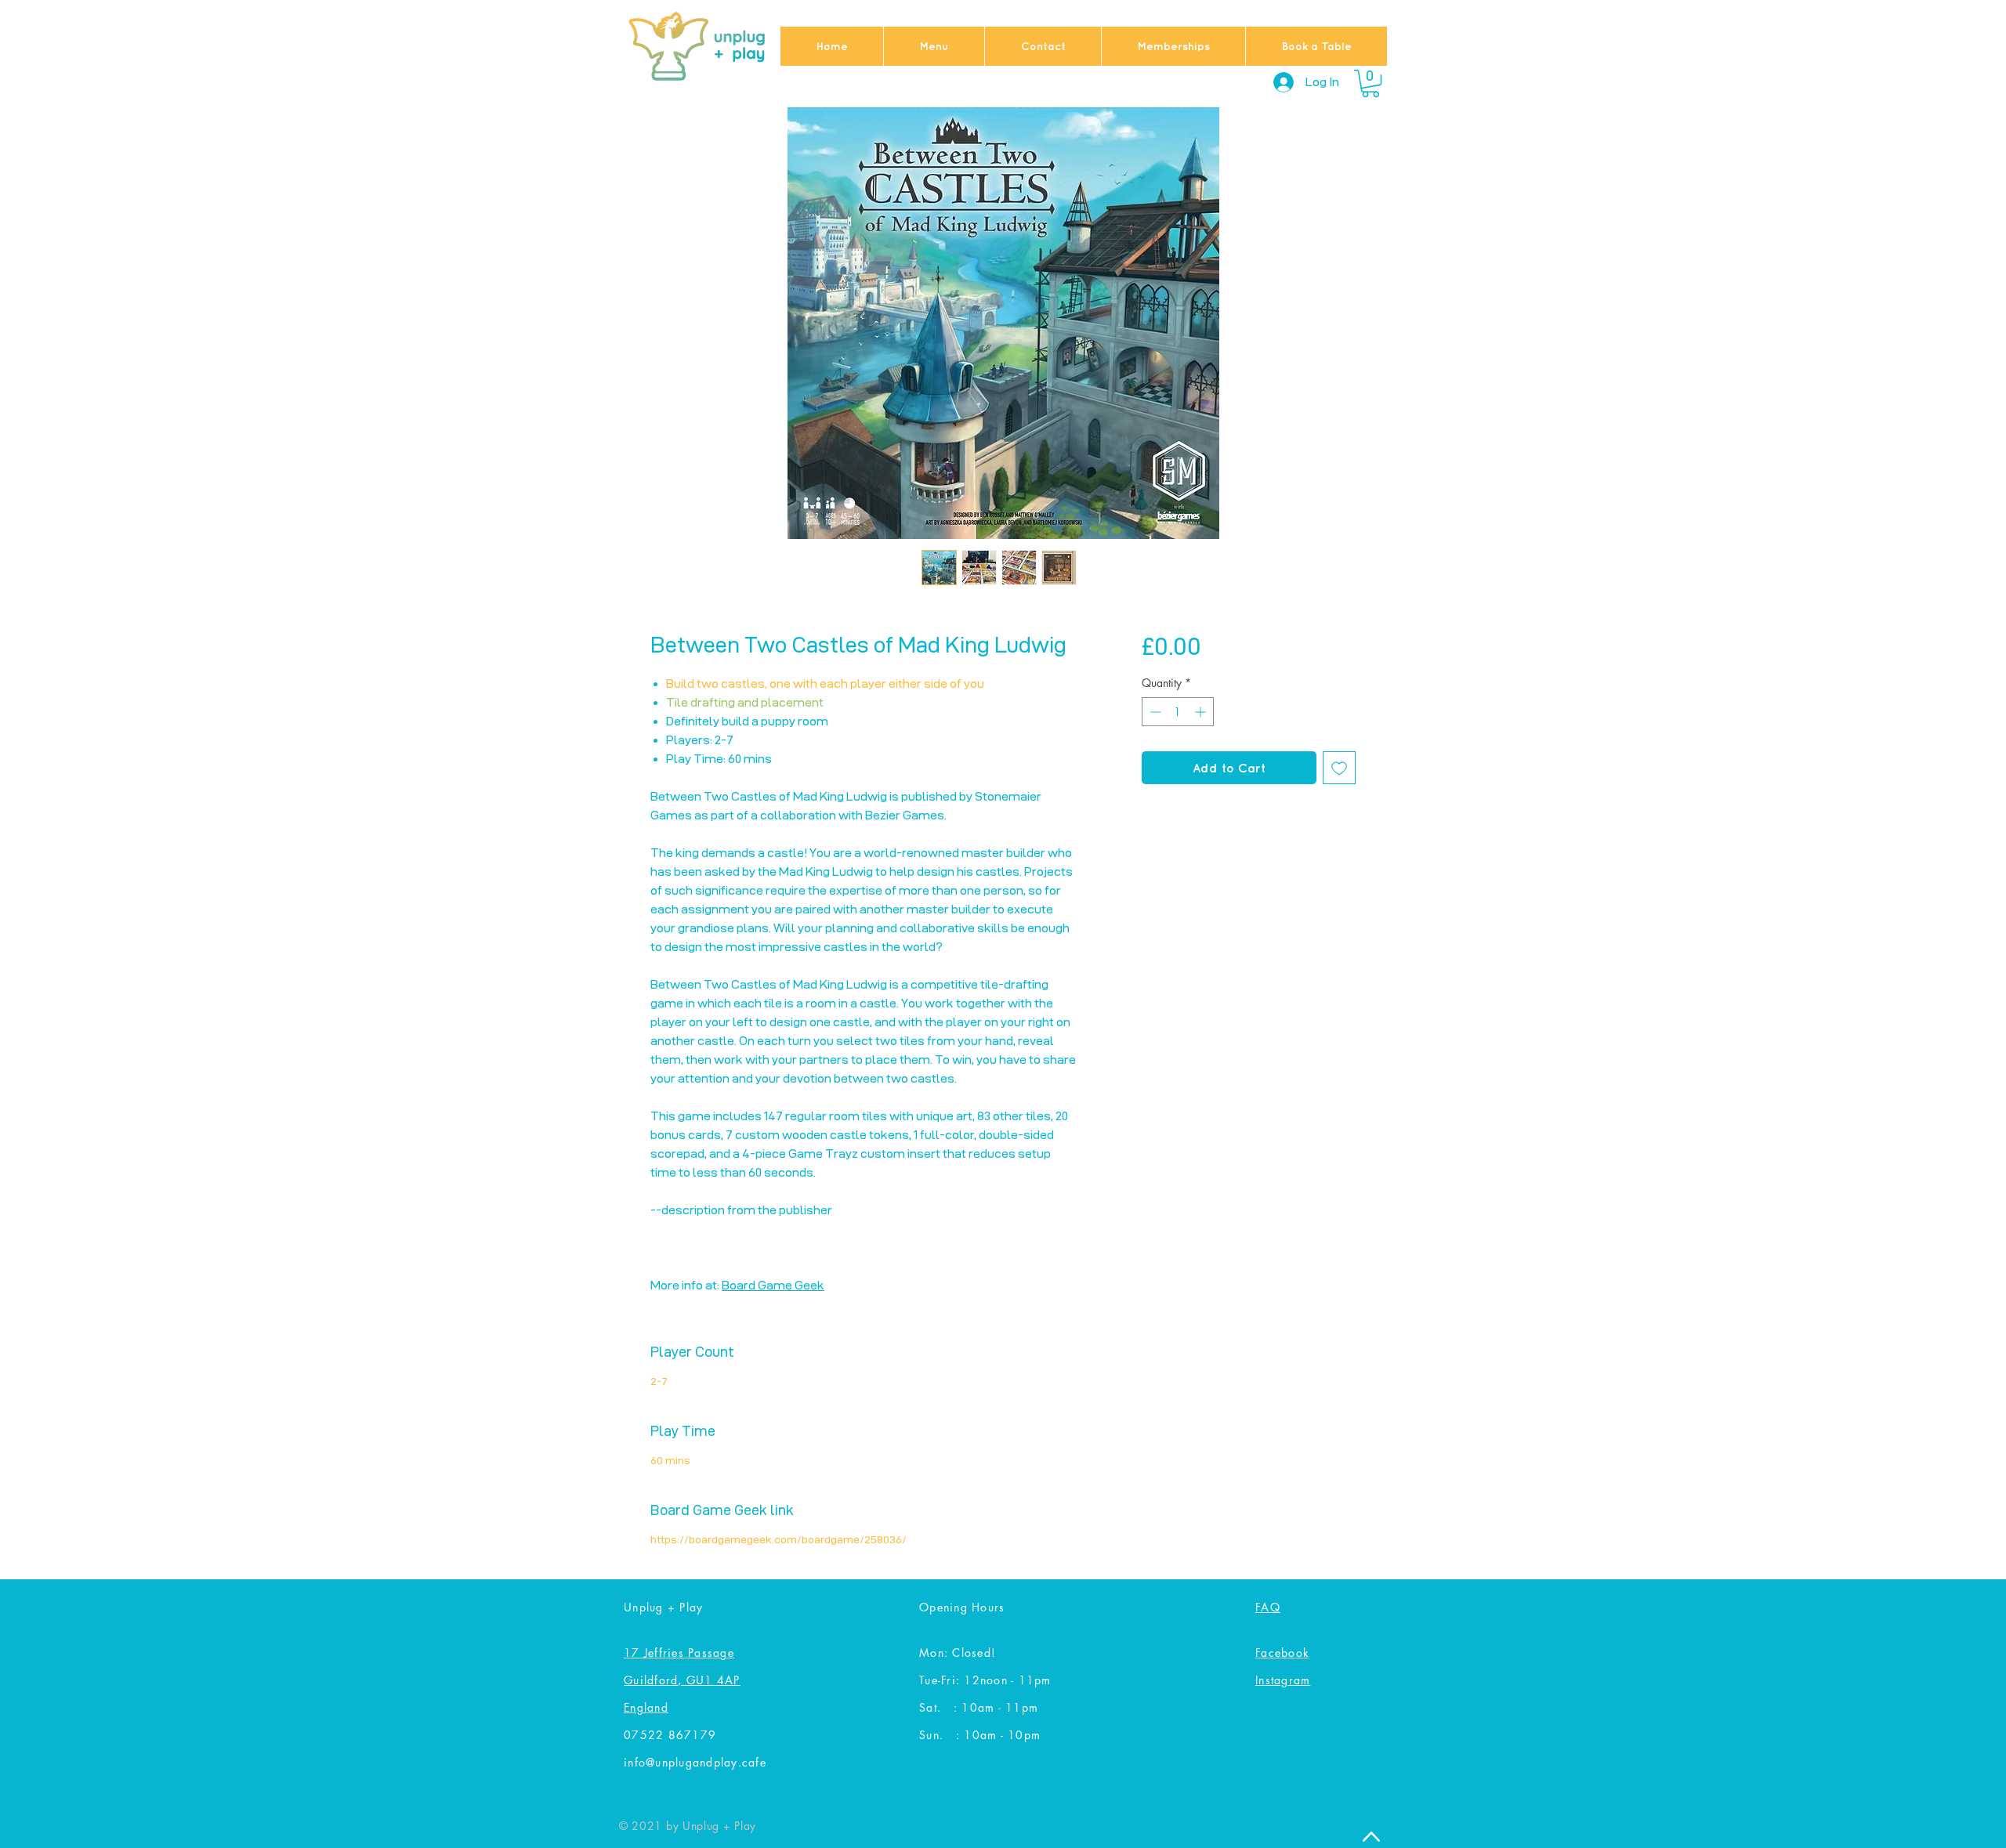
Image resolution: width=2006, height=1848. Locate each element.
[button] (1371, 83)
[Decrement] (1154, 712)
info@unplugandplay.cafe (695, 1762)
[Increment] (1202, 712)
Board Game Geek (773, 1285)
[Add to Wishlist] (1339, 768)
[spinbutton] (1178, 712)
